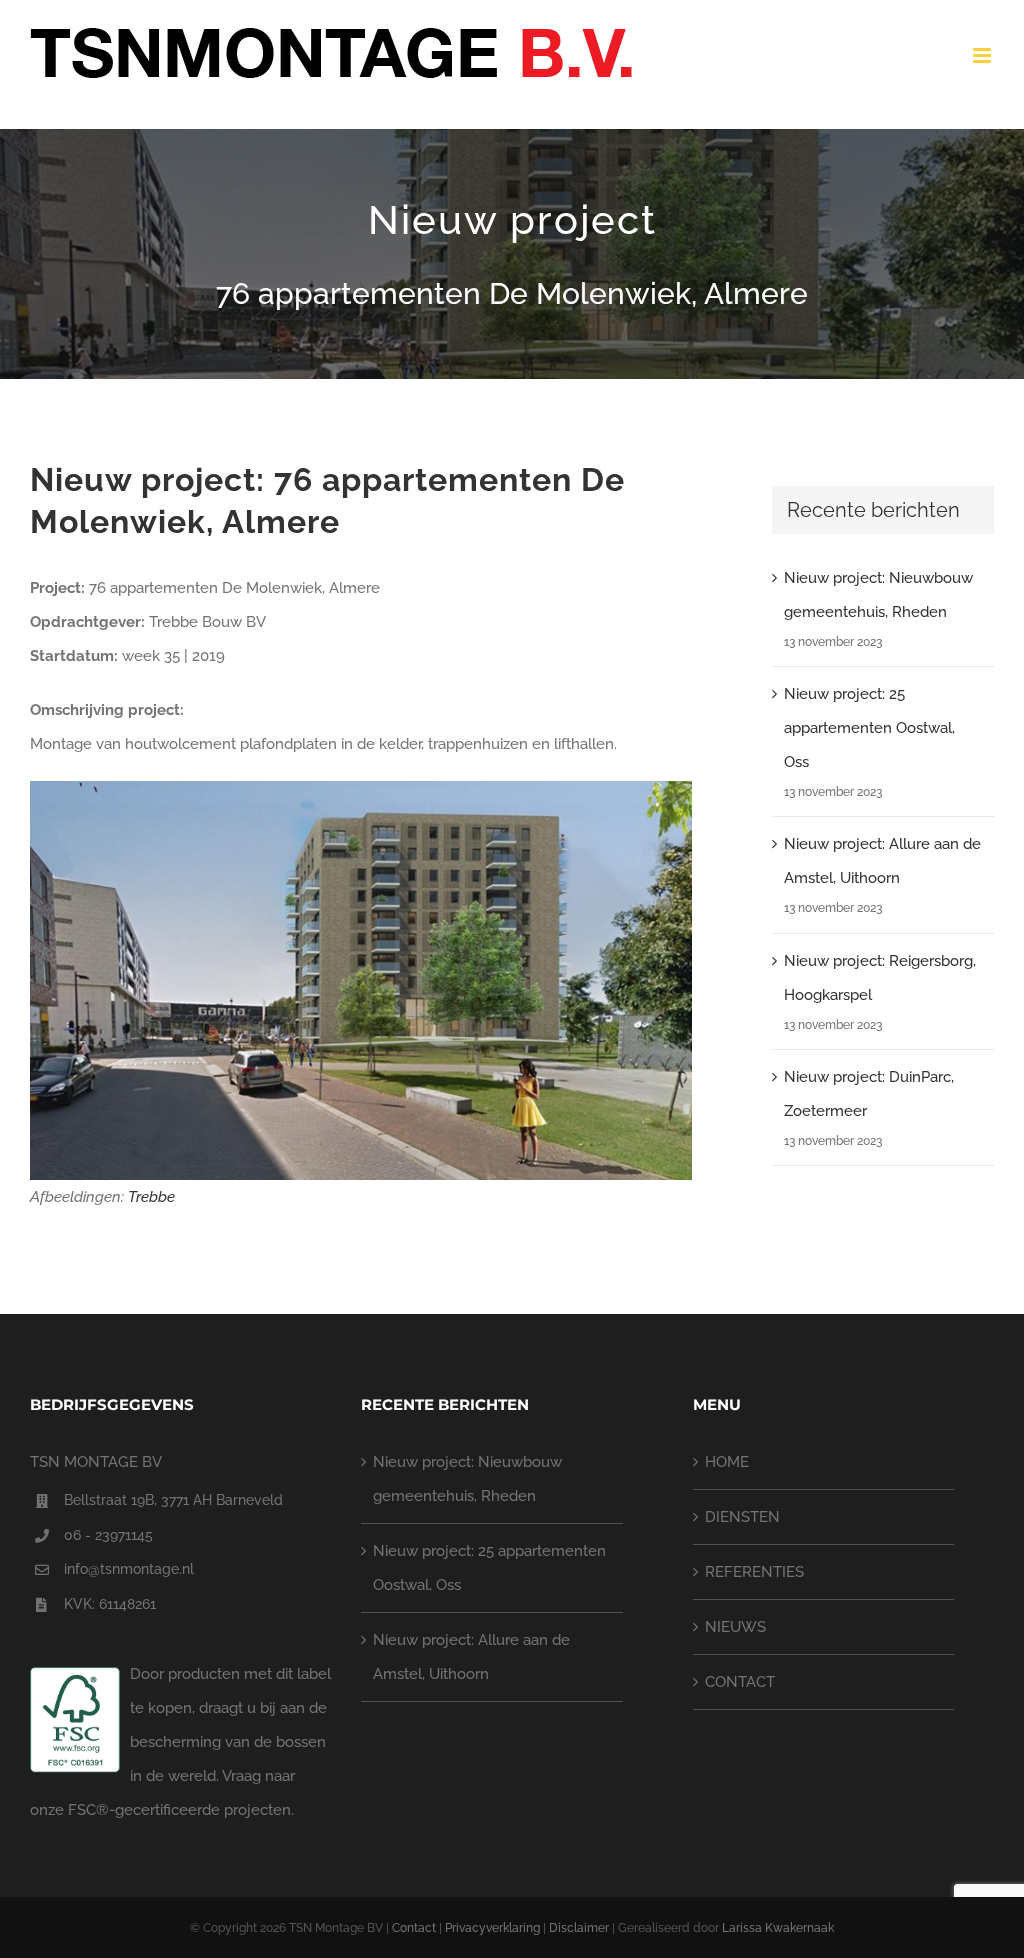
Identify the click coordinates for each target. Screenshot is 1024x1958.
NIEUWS (735, 1627)
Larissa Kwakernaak (778, 1928)
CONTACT (740, 1682)
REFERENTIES (754, 1572)
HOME (727, 1462)
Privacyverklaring (492, 1928)
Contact (414, 1928)
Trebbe (151, 1197)
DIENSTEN (742, 1517)
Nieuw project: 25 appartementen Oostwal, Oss (869, 728)
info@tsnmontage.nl (129, 1569)
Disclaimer (579, 1928)
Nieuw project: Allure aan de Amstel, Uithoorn (471, 1657)
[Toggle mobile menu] (983, 55)
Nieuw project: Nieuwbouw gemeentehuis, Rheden (467, 1479)
